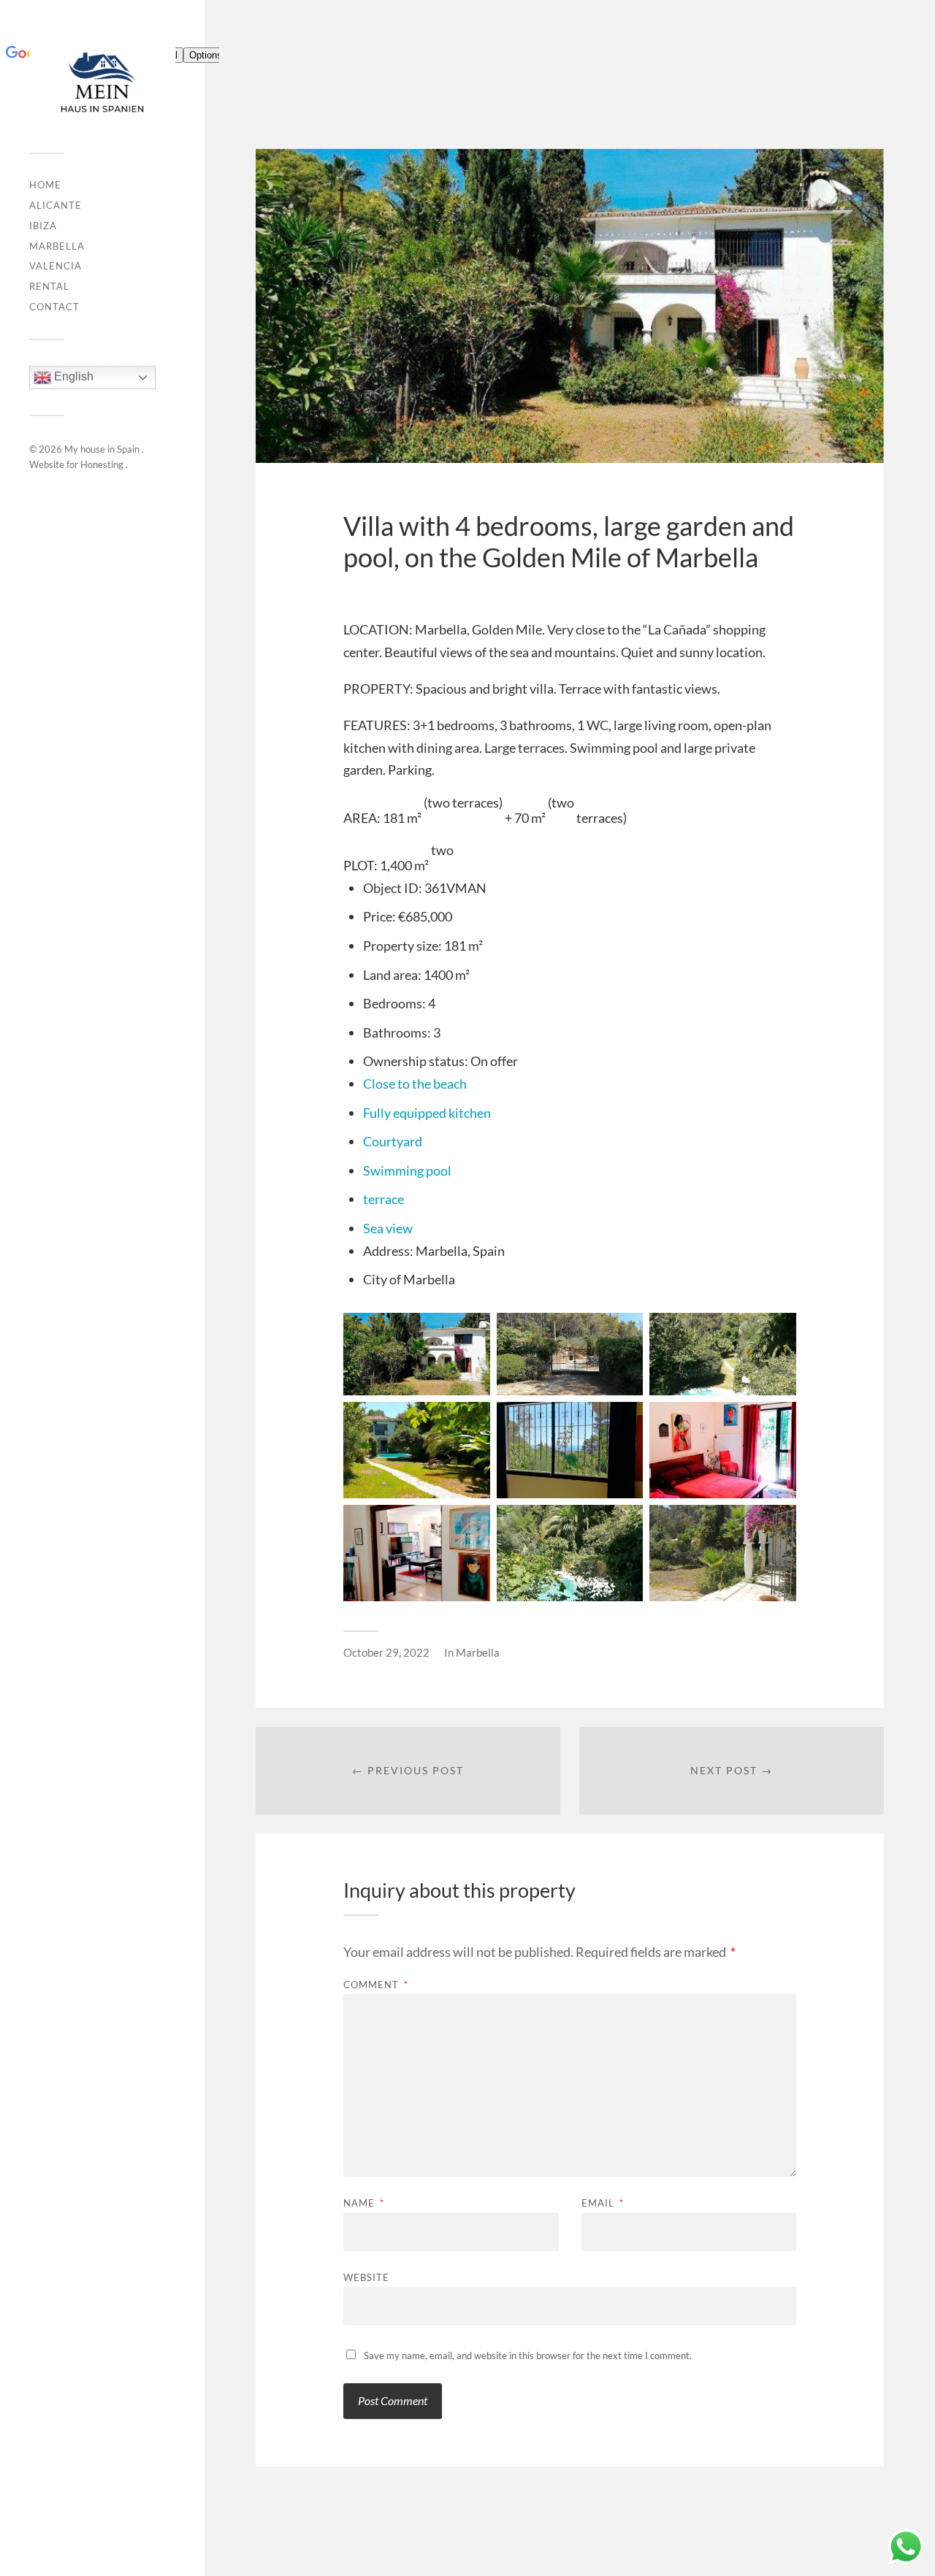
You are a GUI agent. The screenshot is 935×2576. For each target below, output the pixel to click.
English (72, 377)
